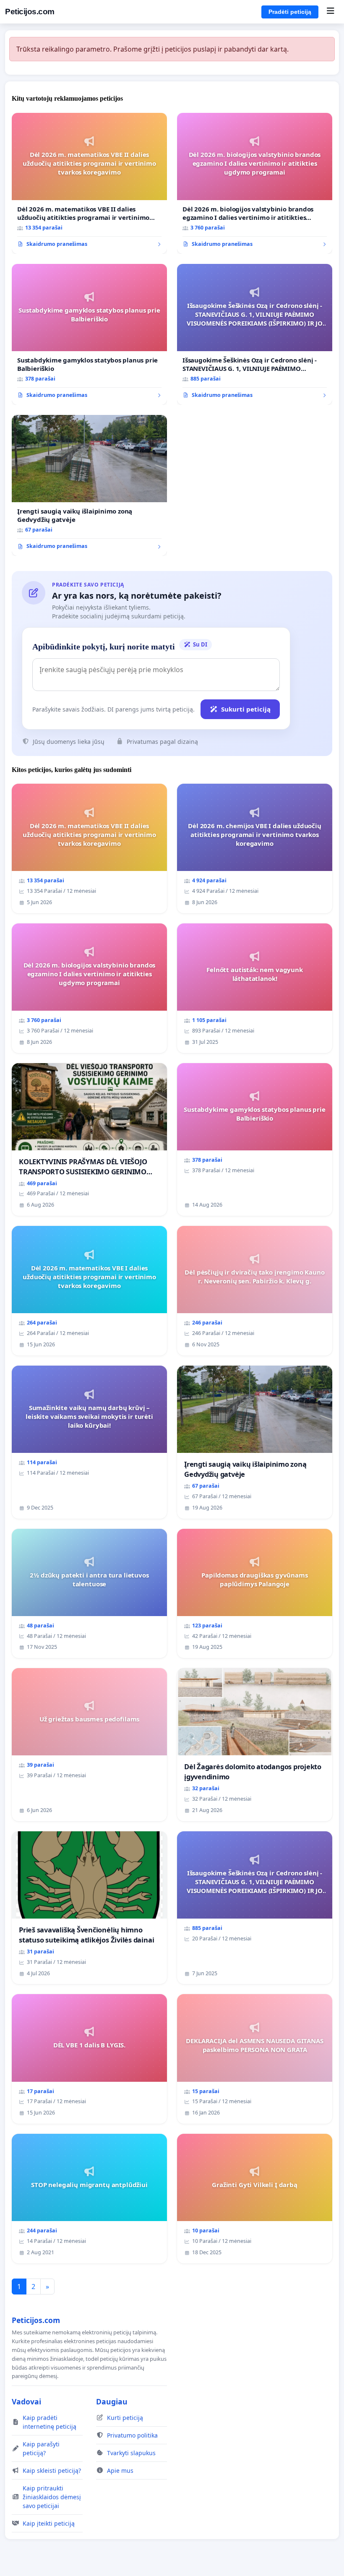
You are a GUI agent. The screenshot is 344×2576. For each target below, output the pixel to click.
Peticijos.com (30, 12)
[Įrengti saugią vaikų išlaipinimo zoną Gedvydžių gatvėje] (89, 485)
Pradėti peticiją (290, 12)
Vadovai (26, 2401)
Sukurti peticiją (246, 709)
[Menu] (330, 12)
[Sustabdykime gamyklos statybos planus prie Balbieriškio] (89, 334)
